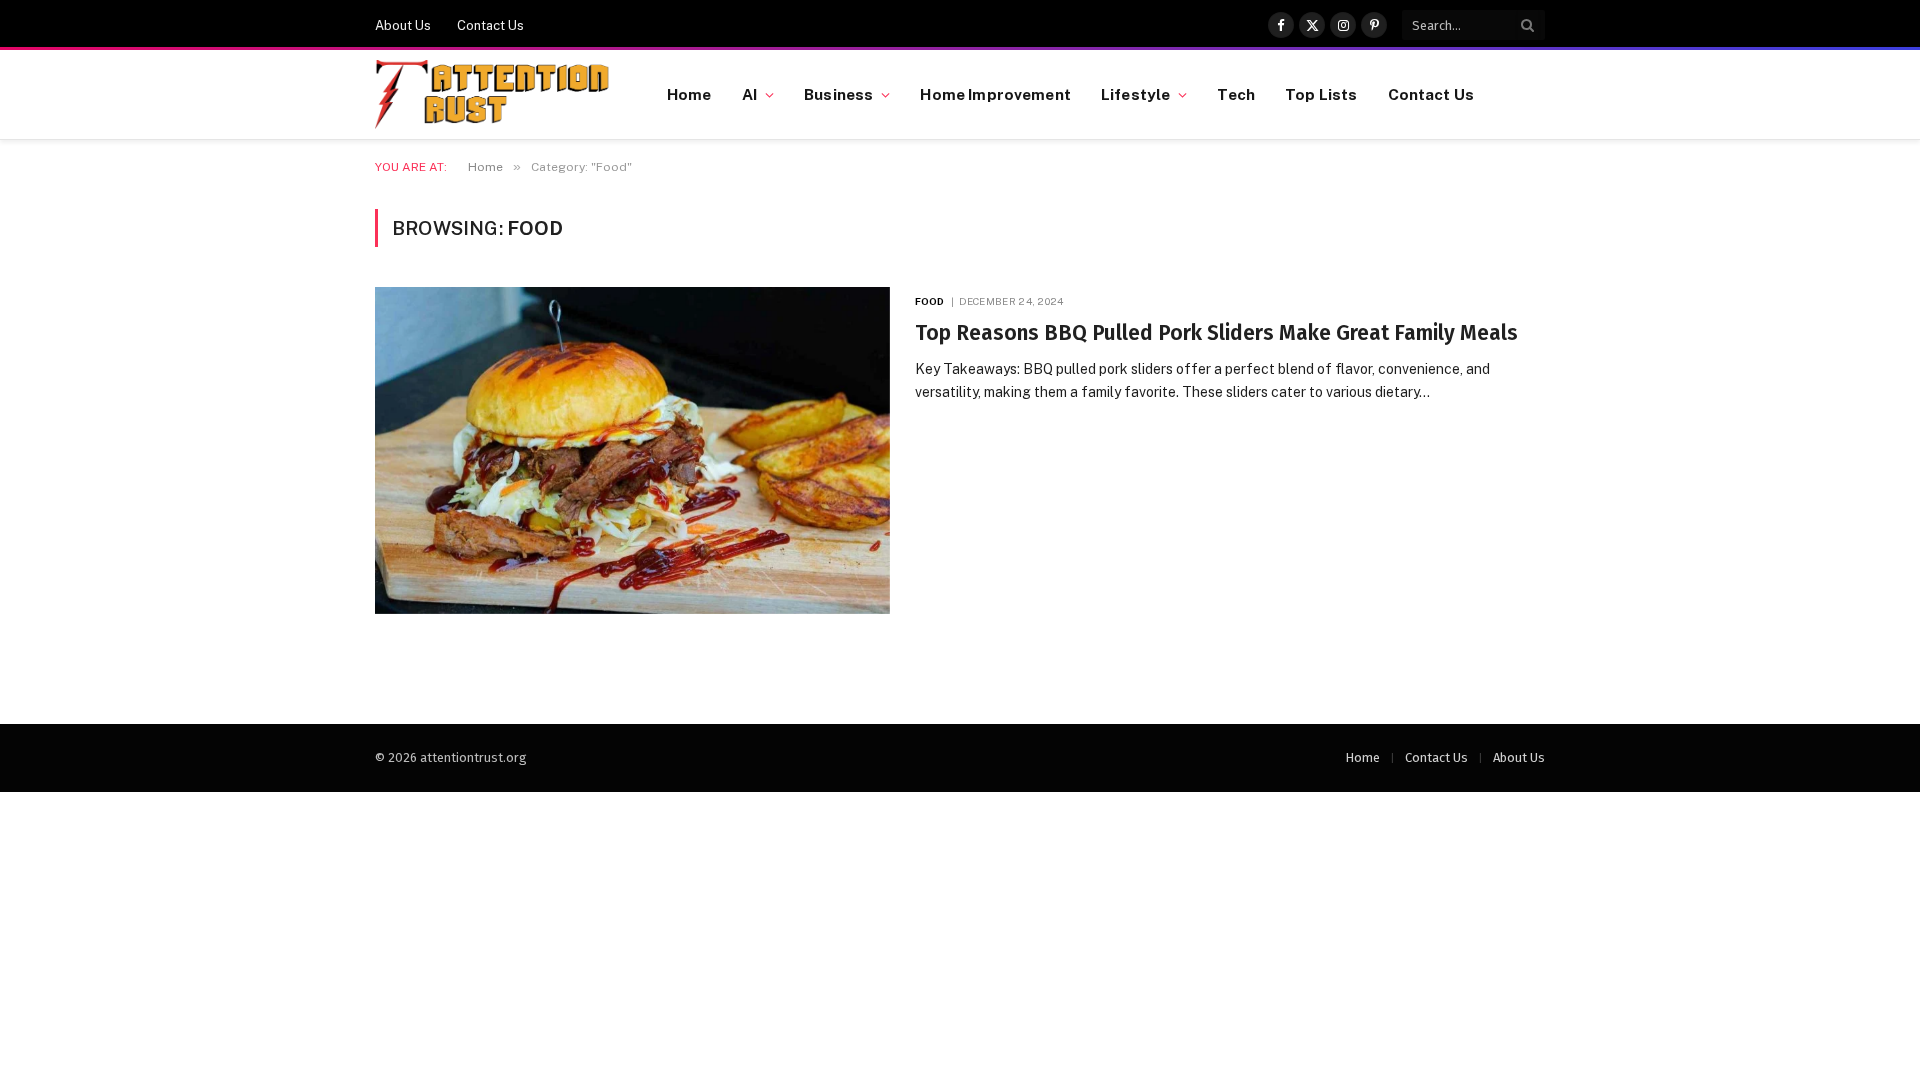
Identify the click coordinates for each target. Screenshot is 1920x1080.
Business (838, 94)
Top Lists (1321, 94)
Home (689, 94)
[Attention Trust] (496, 95)
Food (929, 301)
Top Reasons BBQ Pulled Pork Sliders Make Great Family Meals (1216, 333)
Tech (1236, 94)
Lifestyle (1135, 94)
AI (749, 94)
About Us (403, 25)
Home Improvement (995, 94)
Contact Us (490, 25)
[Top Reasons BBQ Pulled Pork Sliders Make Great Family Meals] (632, 450)
